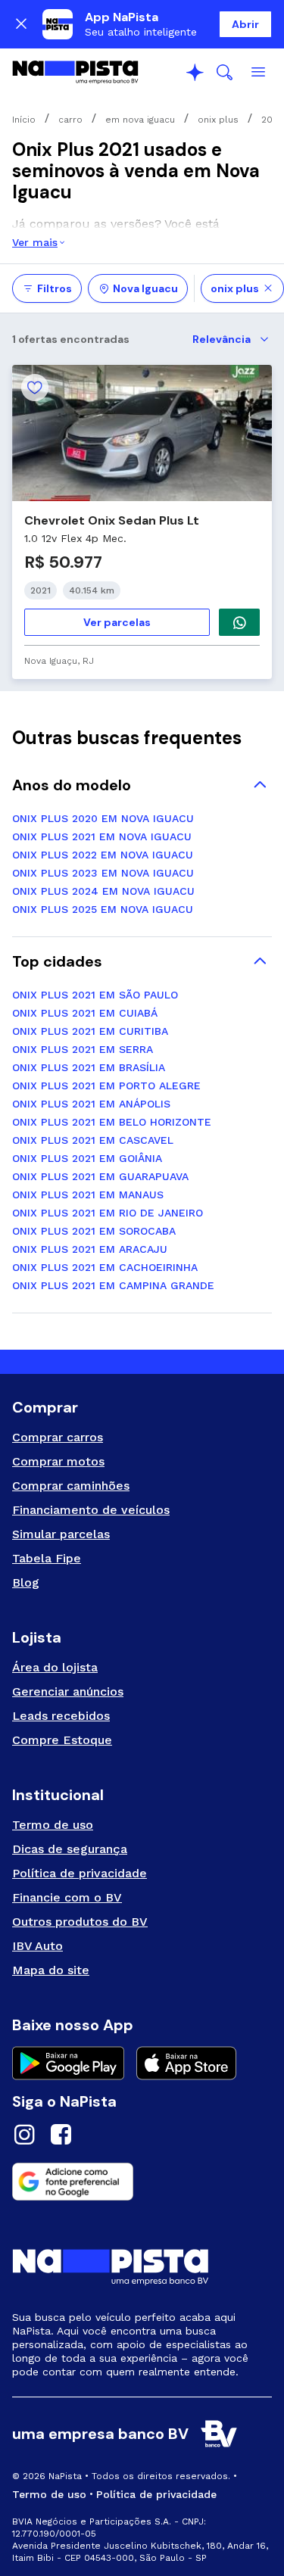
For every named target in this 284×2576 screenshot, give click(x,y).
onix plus (235, 288)
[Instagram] (24, 2137)
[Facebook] (61, 2137)
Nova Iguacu (145, 288)
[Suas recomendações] (195, 73)
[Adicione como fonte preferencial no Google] (142, 2182)
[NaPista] (75, 73)
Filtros (55, 288)
